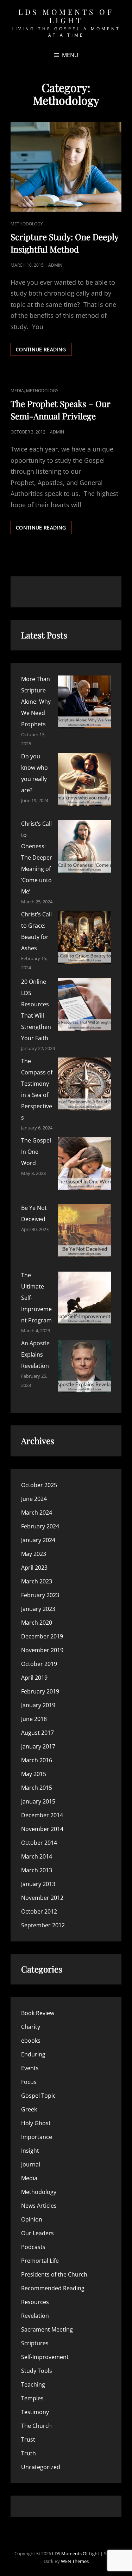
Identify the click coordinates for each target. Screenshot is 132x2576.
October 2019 (39, 1664)
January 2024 (38, 1540)
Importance (37, 2137)
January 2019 (38, 1705)
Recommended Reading (53, 2288)
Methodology (27, 224)
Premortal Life (40, 2261)
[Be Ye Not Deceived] (84, 1231)
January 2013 (38, 1884)
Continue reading (44, 351)
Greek (29, 2109)
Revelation (35, 2316)
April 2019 (34, 1678)
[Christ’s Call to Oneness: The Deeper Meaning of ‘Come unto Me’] (84, 847)
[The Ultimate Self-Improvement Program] (84, 1298)
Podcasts (33, 2247)
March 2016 (37, 1760)
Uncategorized (41, 2467)
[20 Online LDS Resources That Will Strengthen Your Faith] (84, 1005)
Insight (30, 2151)
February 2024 (40, 1526)
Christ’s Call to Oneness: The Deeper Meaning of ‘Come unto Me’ (37, 857)
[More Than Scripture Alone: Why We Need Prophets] (84, 702)
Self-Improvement (45, 2357)
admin (55, 265)
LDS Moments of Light (66, 16)
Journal (31, 2164)
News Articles (39, 2206)
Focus (29, 2082)
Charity (31, 2027)
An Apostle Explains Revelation (35, 1354)
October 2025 (39, 1485)
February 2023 (40, 1595)
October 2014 (39, 1843)
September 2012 (43, 1925)
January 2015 (38, 1801)
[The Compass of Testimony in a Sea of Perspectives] (84, 1084)
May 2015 (34, 1774)
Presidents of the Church (54, 2274)
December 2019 (42, 1636)
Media (17, 391)
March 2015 (37, 1788)
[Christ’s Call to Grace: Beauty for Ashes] (84, 937)
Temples (32, 2398)
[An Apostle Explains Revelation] (84, 1366)
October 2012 (39, 1911)
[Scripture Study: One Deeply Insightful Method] (66, 167)
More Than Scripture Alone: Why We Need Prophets (36, 702)
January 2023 (38, 1609)
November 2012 (42, 1898)
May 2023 (34, 1554)
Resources (35, 2302)
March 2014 (37, 1856)
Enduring (33, 2054)
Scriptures (35, 2343)
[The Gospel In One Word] (84, 1163)
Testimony (35, 2412)
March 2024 (37, 1513)
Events (30, 2068)
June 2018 (34, 1719)
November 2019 (42, 1650)
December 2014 (42, 1815)
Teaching (33, 2384)
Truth (29, 2453)
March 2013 (37, 1870)
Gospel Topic (38, 2096)
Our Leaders (37, 2233)
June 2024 (34, 1499)
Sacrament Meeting (47, 2329)
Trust (28, 2439)
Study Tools (37, 2371)
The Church (36, 2426)
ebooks (31, 2041)
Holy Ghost (36, 2123)
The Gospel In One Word (36, 1152)
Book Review (38, 2013)
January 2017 (38, 1746)
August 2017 (37, 1733)
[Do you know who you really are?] (84, 779)
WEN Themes (75, 2561)
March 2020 (37, 1623)
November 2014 (42, 1829)
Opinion (32, 2219)
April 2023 (34, 1568)
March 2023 (37, 1581)
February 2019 (40, 1691)
